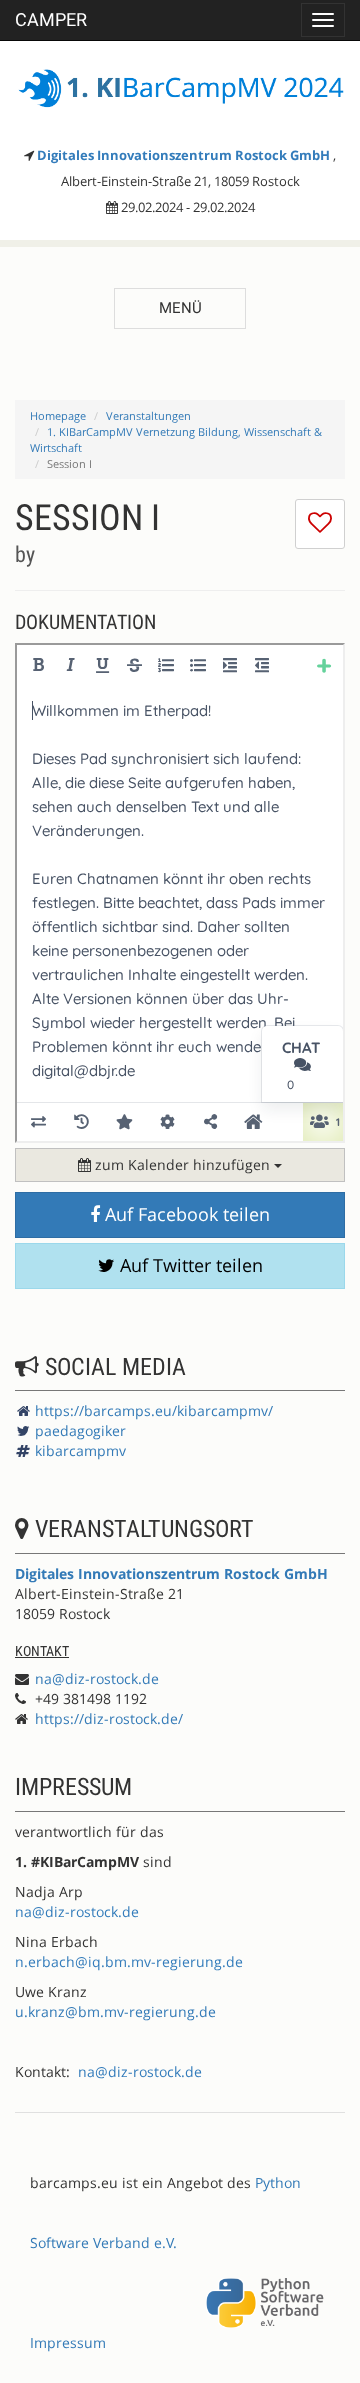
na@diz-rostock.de (97, 1678)
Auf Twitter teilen (189, 1265)
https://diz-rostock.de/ (109, 1718)
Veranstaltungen (148, 415)
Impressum (68, 2342)
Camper (51, 19)
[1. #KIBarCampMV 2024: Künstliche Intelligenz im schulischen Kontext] (180, 88)
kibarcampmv (80, 1450)
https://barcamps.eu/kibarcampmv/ (154, 1410)
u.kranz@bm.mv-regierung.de (115, 2011)
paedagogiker (80, 1430)
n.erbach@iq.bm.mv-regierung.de (129, 1961)
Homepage (58, 415)
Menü (180, 308)
